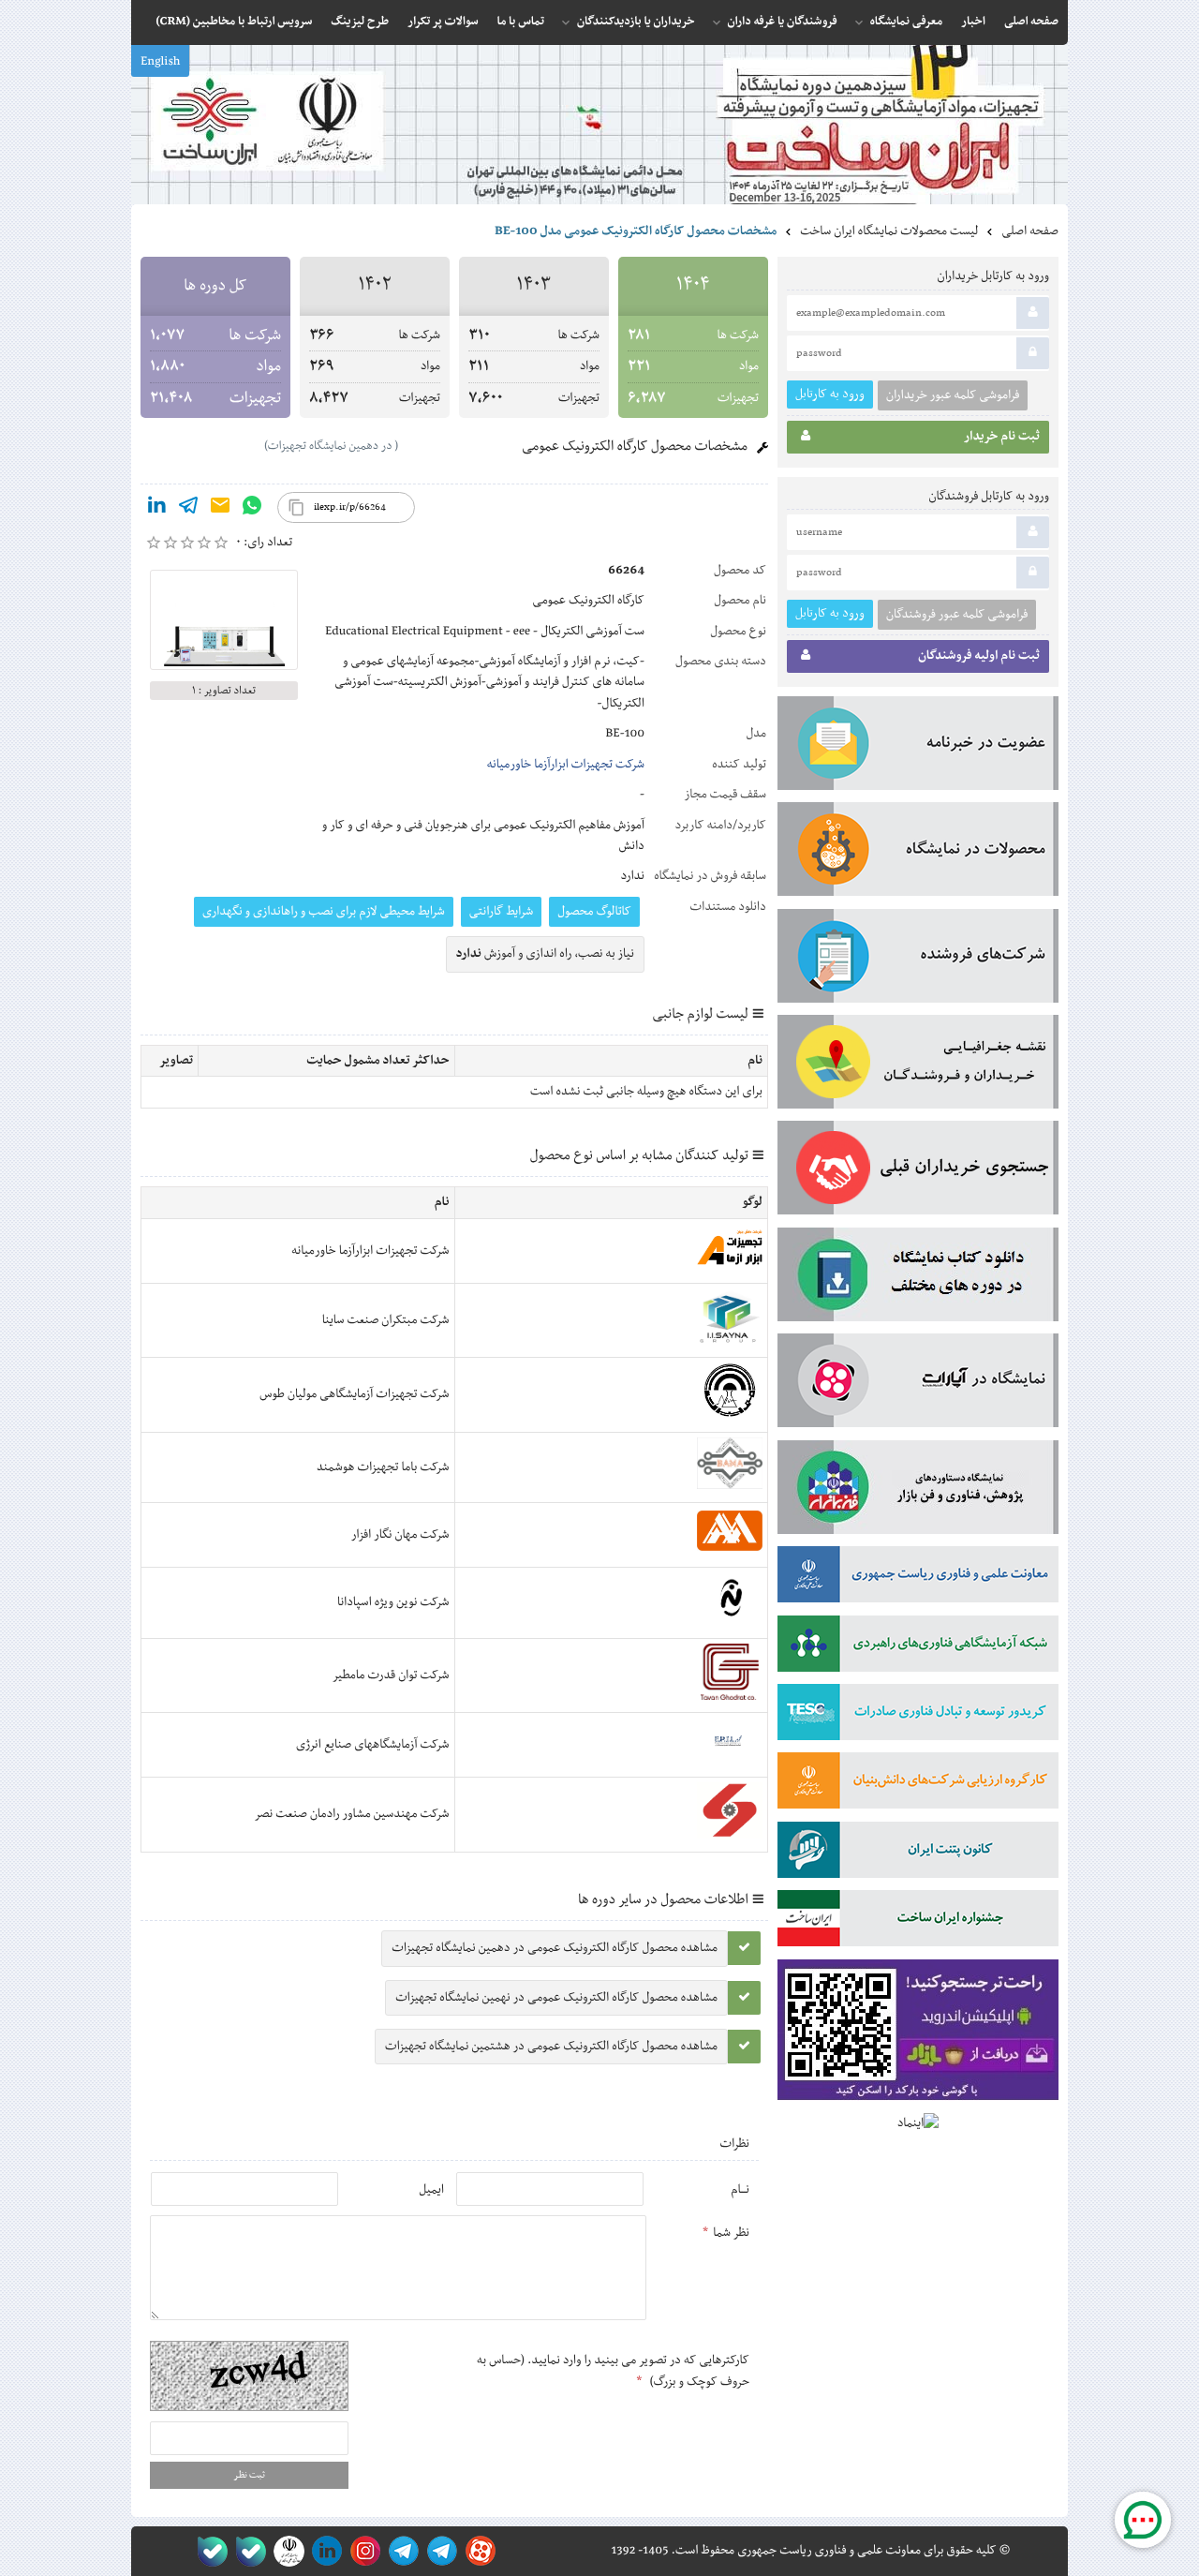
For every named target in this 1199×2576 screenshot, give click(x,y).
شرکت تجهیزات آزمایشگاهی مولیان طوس (354, 1394)
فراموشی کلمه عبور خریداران (953, 395)
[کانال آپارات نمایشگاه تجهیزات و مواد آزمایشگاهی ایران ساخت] (918, 1384)
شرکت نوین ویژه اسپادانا (393, 1602)
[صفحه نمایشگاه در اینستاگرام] (362, 2551)
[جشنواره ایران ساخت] (918, 1922)
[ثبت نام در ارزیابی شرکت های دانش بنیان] (918, 1784)
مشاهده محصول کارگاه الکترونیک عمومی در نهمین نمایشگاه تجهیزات (556, 1998)
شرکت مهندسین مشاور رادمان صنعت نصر (351, 1814)
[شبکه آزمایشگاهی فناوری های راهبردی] (918, 1647)
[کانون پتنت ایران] (918, 1854)
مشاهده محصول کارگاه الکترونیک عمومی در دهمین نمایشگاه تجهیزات (555, 1948)
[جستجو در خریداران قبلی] (918, 1171)
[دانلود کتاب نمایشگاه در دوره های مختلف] (918, 1278)
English (160, 62)
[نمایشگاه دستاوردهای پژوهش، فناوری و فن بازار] (918, 1491)
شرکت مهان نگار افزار (400, 1535)
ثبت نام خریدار (1002, 437)
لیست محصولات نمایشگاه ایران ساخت (889, 231)
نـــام (740, 2190)
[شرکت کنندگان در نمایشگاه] (918, 960)
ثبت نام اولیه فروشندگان (979, 656)
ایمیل (431, 2190)
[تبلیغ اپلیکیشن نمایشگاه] (918, 2034)
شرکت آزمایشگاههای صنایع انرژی (372, 1745)
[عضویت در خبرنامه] (918, 747)
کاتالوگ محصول (594, 912)
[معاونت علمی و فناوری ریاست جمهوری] (285, 2551)
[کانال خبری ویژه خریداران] (400, 2551)
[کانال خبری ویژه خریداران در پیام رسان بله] (247, 2551)
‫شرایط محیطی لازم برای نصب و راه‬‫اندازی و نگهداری (324, 912)
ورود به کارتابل (830, 394)
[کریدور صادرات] (918, 1716)
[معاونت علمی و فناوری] (918, 1578)
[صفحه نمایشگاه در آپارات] (477, 2551)
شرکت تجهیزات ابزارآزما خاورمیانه (566, 765)
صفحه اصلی (1030, 231)
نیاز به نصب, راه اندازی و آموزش (546, 954)
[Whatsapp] (252, 509)
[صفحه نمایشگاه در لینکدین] (324, 2551)
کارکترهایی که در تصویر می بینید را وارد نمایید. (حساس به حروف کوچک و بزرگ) (613, 2371)
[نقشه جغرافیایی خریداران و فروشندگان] (918, 1065)
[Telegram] (188, 509)
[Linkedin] (156, 509)
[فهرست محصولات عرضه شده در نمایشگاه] (918, 853)
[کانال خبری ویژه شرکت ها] (439, 2551)
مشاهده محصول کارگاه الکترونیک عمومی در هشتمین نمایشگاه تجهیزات (551, 2047)
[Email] (220, 509)
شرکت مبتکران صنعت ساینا (386, 1320)
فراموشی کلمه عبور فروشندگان (957, 615)
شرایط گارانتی (501, 912)
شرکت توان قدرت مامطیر (391, 1675)
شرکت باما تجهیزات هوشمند (383, 1467)
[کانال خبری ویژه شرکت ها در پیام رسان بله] (208, 2551)
